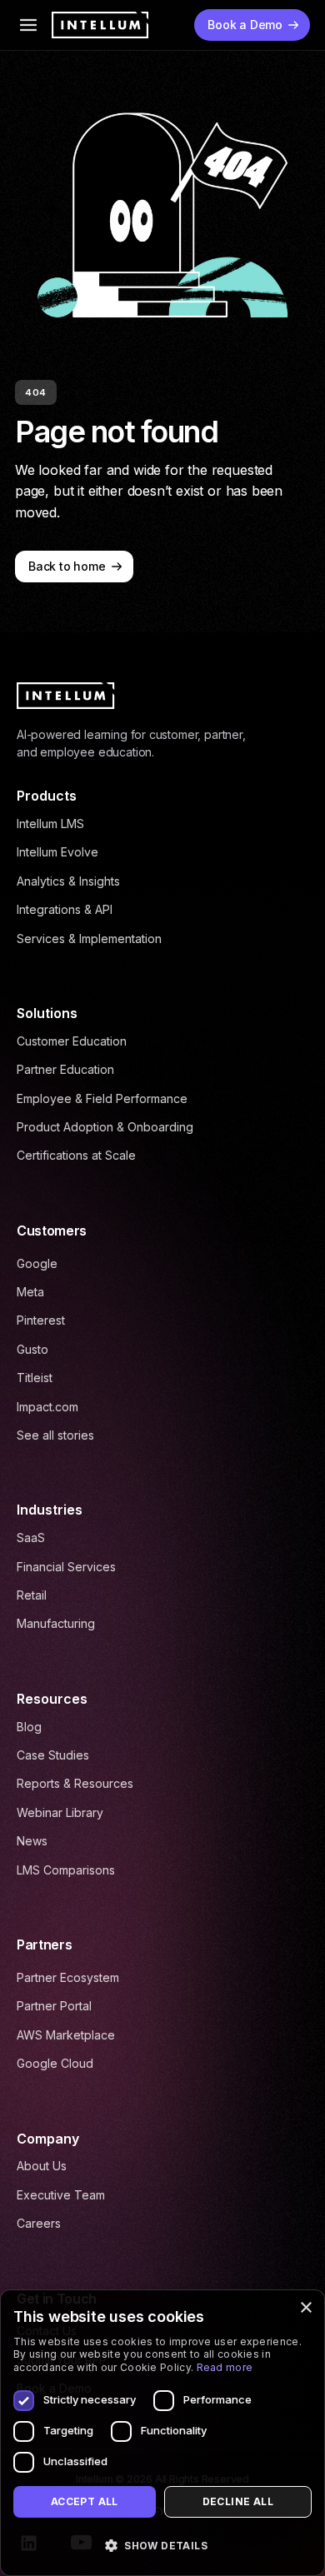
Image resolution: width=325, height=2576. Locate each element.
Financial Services (66, 1567)
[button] (162, 2546)
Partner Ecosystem (68, 1977)
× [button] (305, 2308)
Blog (29, 1727)
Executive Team (61, 2195)
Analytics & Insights (68, 881)
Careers (39, 2223)
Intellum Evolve (57, 852)
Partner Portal (54, 2006)
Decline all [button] (238, 2501)
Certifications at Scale (76, 1155)
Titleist (35, 1378)
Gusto (32, 1349)
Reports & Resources (75, 1783)
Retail (32, 1595)
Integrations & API (65, 909)
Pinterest (41, 1320)
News (32, 1841)
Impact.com (47, 1407)
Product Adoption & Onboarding (105, 1127)
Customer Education (72, 1041)
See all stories (55, 1435)
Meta (30, 1292)
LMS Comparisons (66, 1870)
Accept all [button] (85, 2501)
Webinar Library (60, 1812)
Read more (225, 2367)
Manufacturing (56, 1623)
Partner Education (65, 1069)
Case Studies (53, 1755)
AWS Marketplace (66, 2035)
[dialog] (162, 2433)
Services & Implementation (89, 939)
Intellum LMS (50, 824)
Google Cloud (55, 2063)
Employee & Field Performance (102, 1098)
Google (37, 1263)
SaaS (31, 1538)
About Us (42, 2166)
